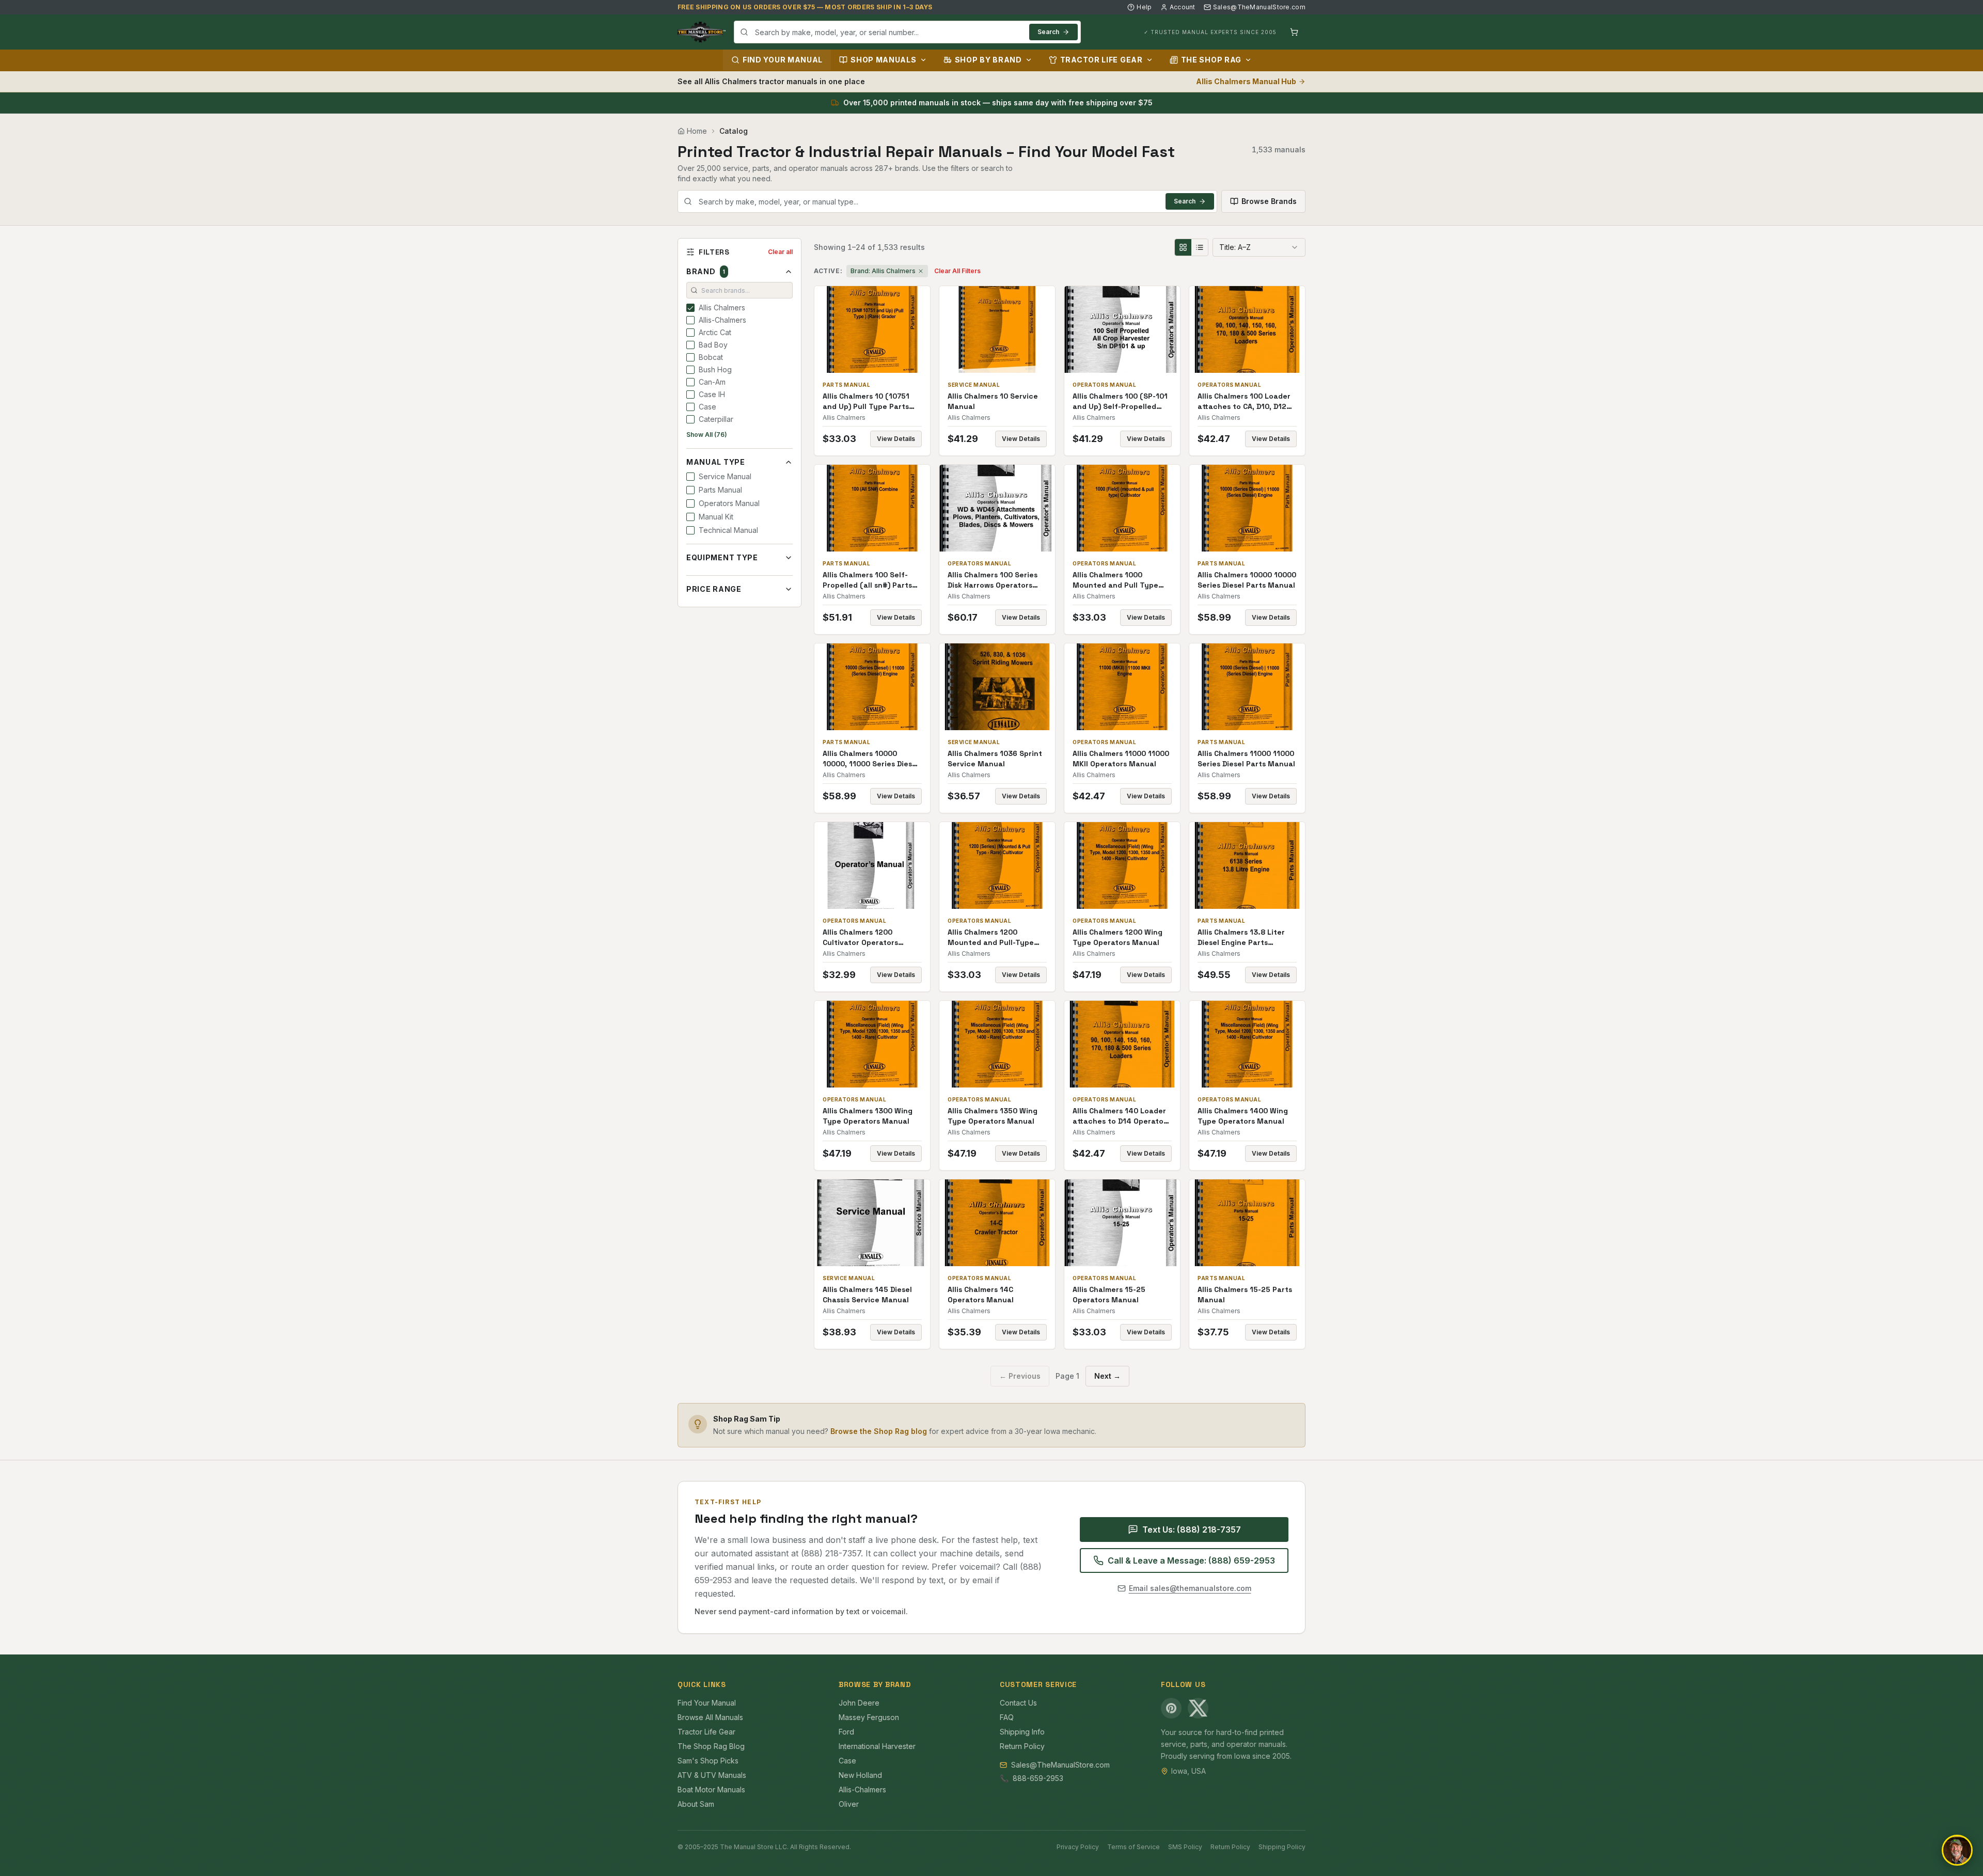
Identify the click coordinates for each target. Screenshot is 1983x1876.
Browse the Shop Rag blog (879, 1431)
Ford (846, 1732)
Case (847, 1761)
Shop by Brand (988, 60)
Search (1048, 32)
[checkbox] (690, 308)
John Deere (859, 1703)
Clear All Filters (957, 271)
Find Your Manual (783, 60)
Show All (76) (707, 435)
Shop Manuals (883, 60)
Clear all (780, 252)
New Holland (860, 1775)
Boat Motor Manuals (711, 1790)
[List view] (1200, 247)
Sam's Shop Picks (708, 1761)
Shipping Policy (1282, 1847)
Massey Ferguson (869, 1717)
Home (697, 131)
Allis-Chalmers (862, 1790)
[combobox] (907, 32)
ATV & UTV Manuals (712, 1775)
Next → (1107, 1376)
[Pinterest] (1171, 1708)
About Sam (696, 1804)
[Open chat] (1957, 1850)
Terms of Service (1134, 1847)
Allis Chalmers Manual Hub (1246, 81)
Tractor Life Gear (1101, 60)
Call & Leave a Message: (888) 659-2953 (1191, 1560)
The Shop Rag (1211, 60)
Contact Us (1018, 1703)
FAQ (1007, 1717)
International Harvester (877, 1746)
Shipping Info (1022, 1732)
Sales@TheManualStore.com (1259, 7)
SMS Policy (1185, 1847)
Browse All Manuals (710, 1717)
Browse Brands (1269, 201)
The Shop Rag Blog (711, 1746)
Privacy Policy (1078, 1847)
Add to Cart (879, 329)
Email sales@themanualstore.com (1190, 1588)
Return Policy (1022, 1746)
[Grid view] (1183, 247)
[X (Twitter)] (1198, 1708)
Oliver (849, 1804)
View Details (896, 439)
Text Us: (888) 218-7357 (1192, 1530)
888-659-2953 (1038, 1778)
